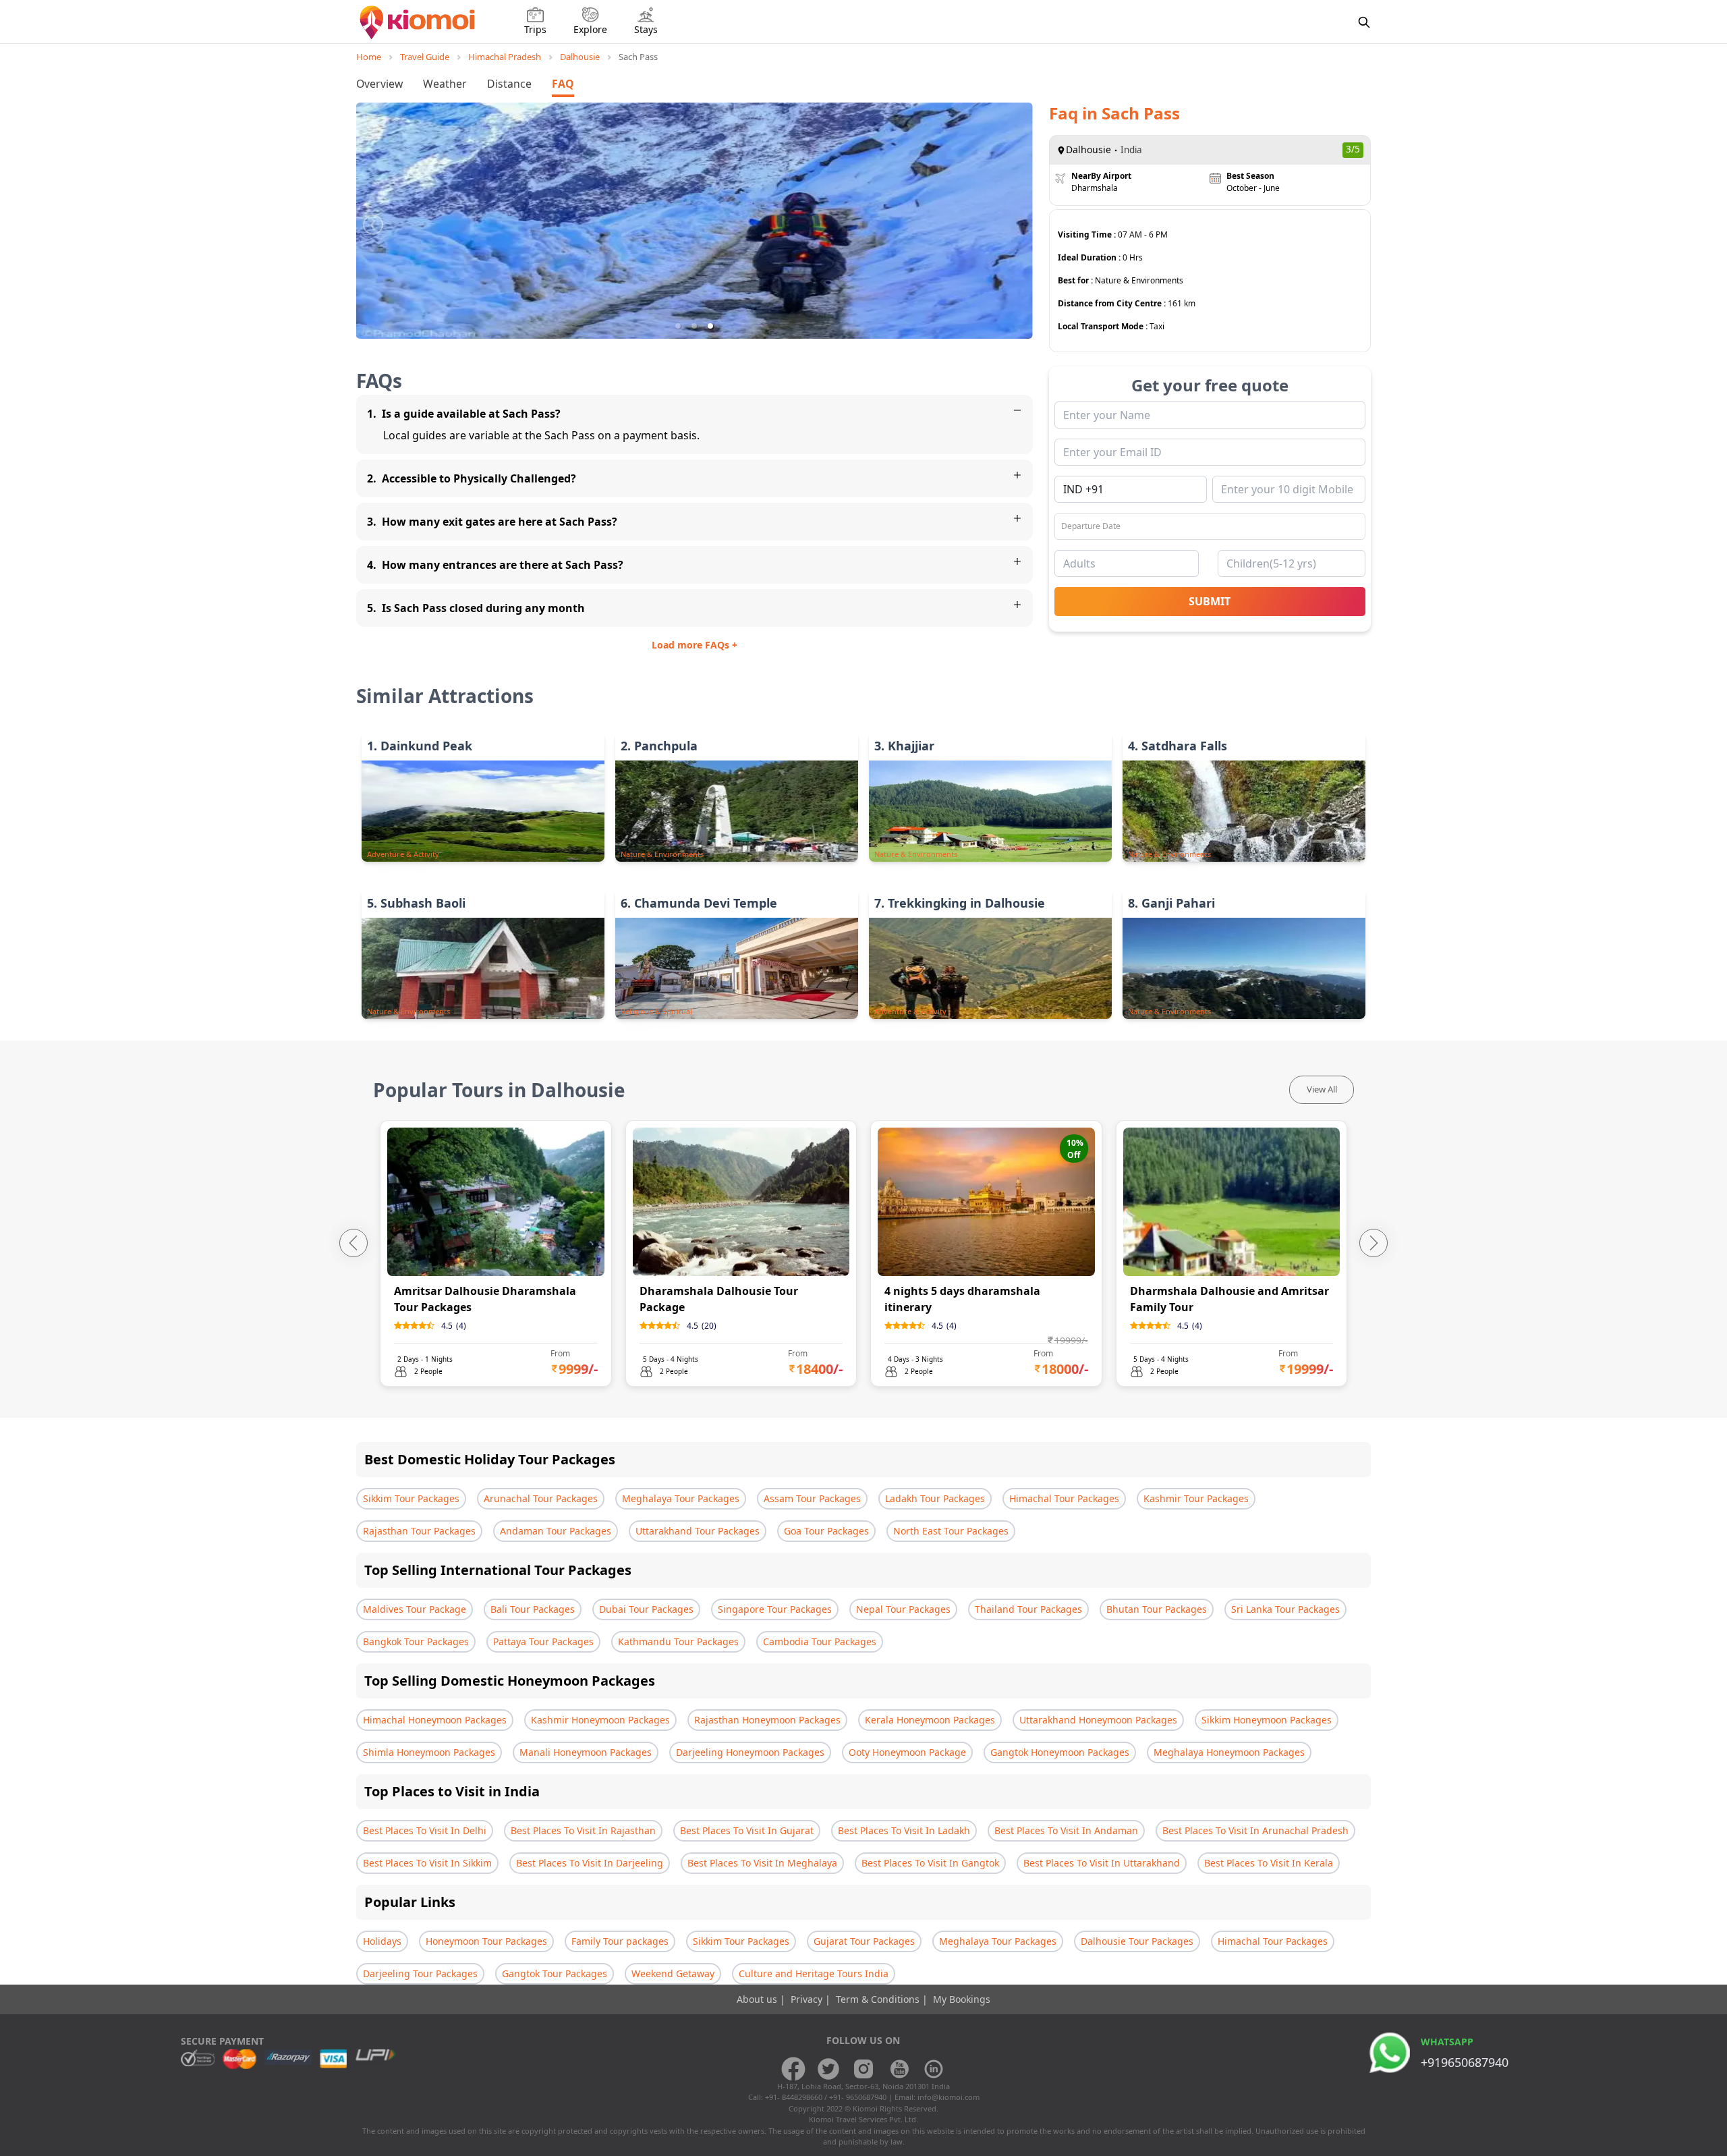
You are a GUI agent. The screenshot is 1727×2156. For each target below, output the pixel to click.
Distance (509, 84)
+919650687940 (1465, 2062)
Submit (1210, 601)
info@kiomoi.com (949, 2097)
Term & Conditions (879, 1999)
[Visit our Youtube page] (899, 2069)
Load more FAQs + (695, 645)
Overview (379, 84)
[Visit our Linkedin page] (934, 2069)
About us (758, 1999)
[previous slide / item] (373, 221)
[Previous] (353, 1243)
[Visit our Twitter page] (828, 2069)
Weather (445, 84)
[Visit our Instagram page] (863, 2069)
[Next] (1374, 1243)
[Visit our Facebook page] (793, 2069)
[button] (678, 326)
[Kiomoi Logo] (419, 22)
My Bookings (962, 1999)
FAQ (563, 84)
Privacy (808, 1999)
